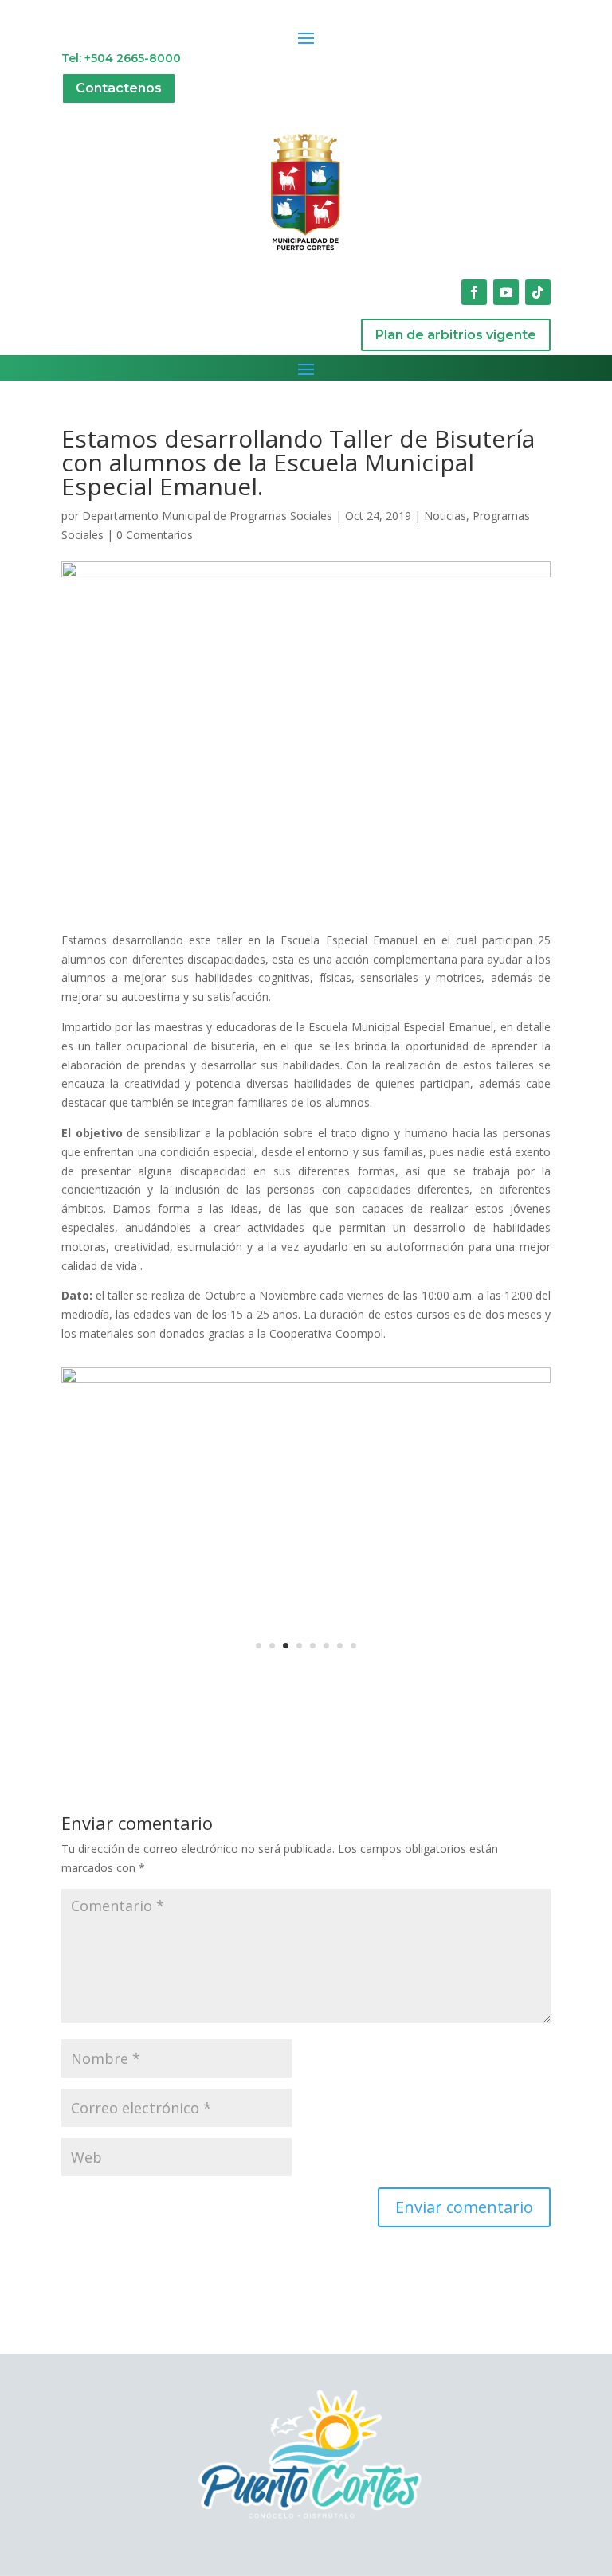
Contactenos (119, 88)
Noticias (445, 516)
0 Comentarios (155, 535)
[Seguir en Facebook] (474, 292)
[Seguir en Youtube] (506, 292)
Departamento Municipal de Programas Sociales (207, 516)
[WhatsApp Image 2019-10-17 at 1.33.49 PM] (306, 1677)
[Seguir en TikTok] (538, 292)
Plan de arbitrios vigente (456, 335)
